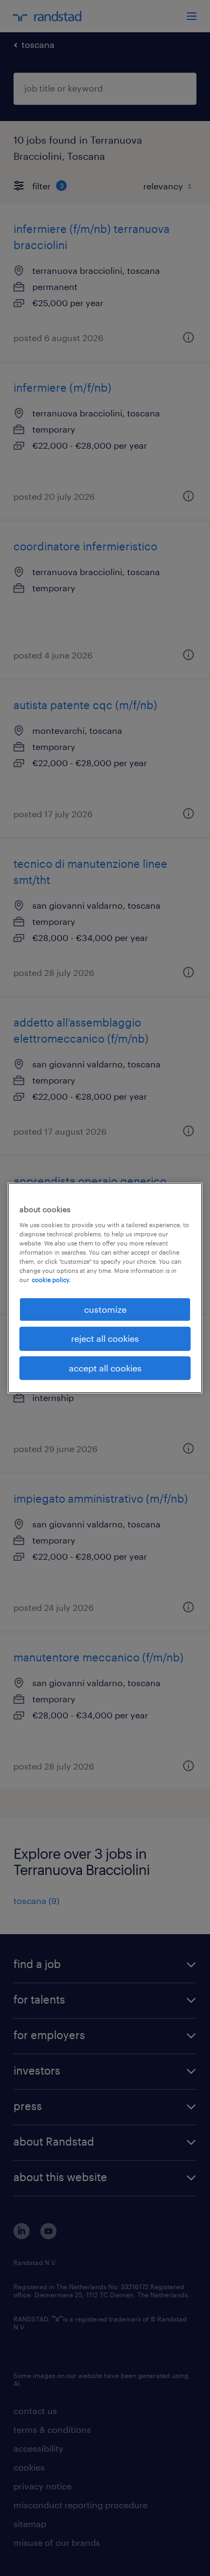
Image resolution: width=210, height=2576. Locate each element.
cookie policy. (51, 1280)
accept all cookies (105, 1368)
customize (105, 1309)
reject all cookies (105, 1338)
